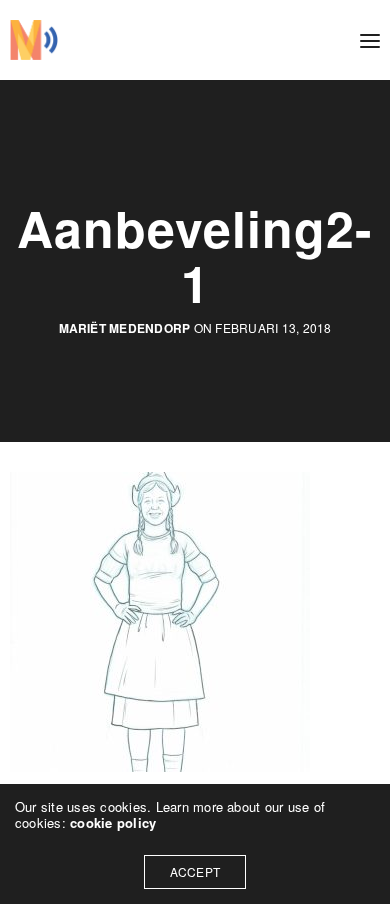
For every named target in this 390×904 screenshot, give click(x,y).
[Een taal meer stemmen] (34, 40)
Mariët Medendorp (125, 328)
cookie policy (113, 822)
